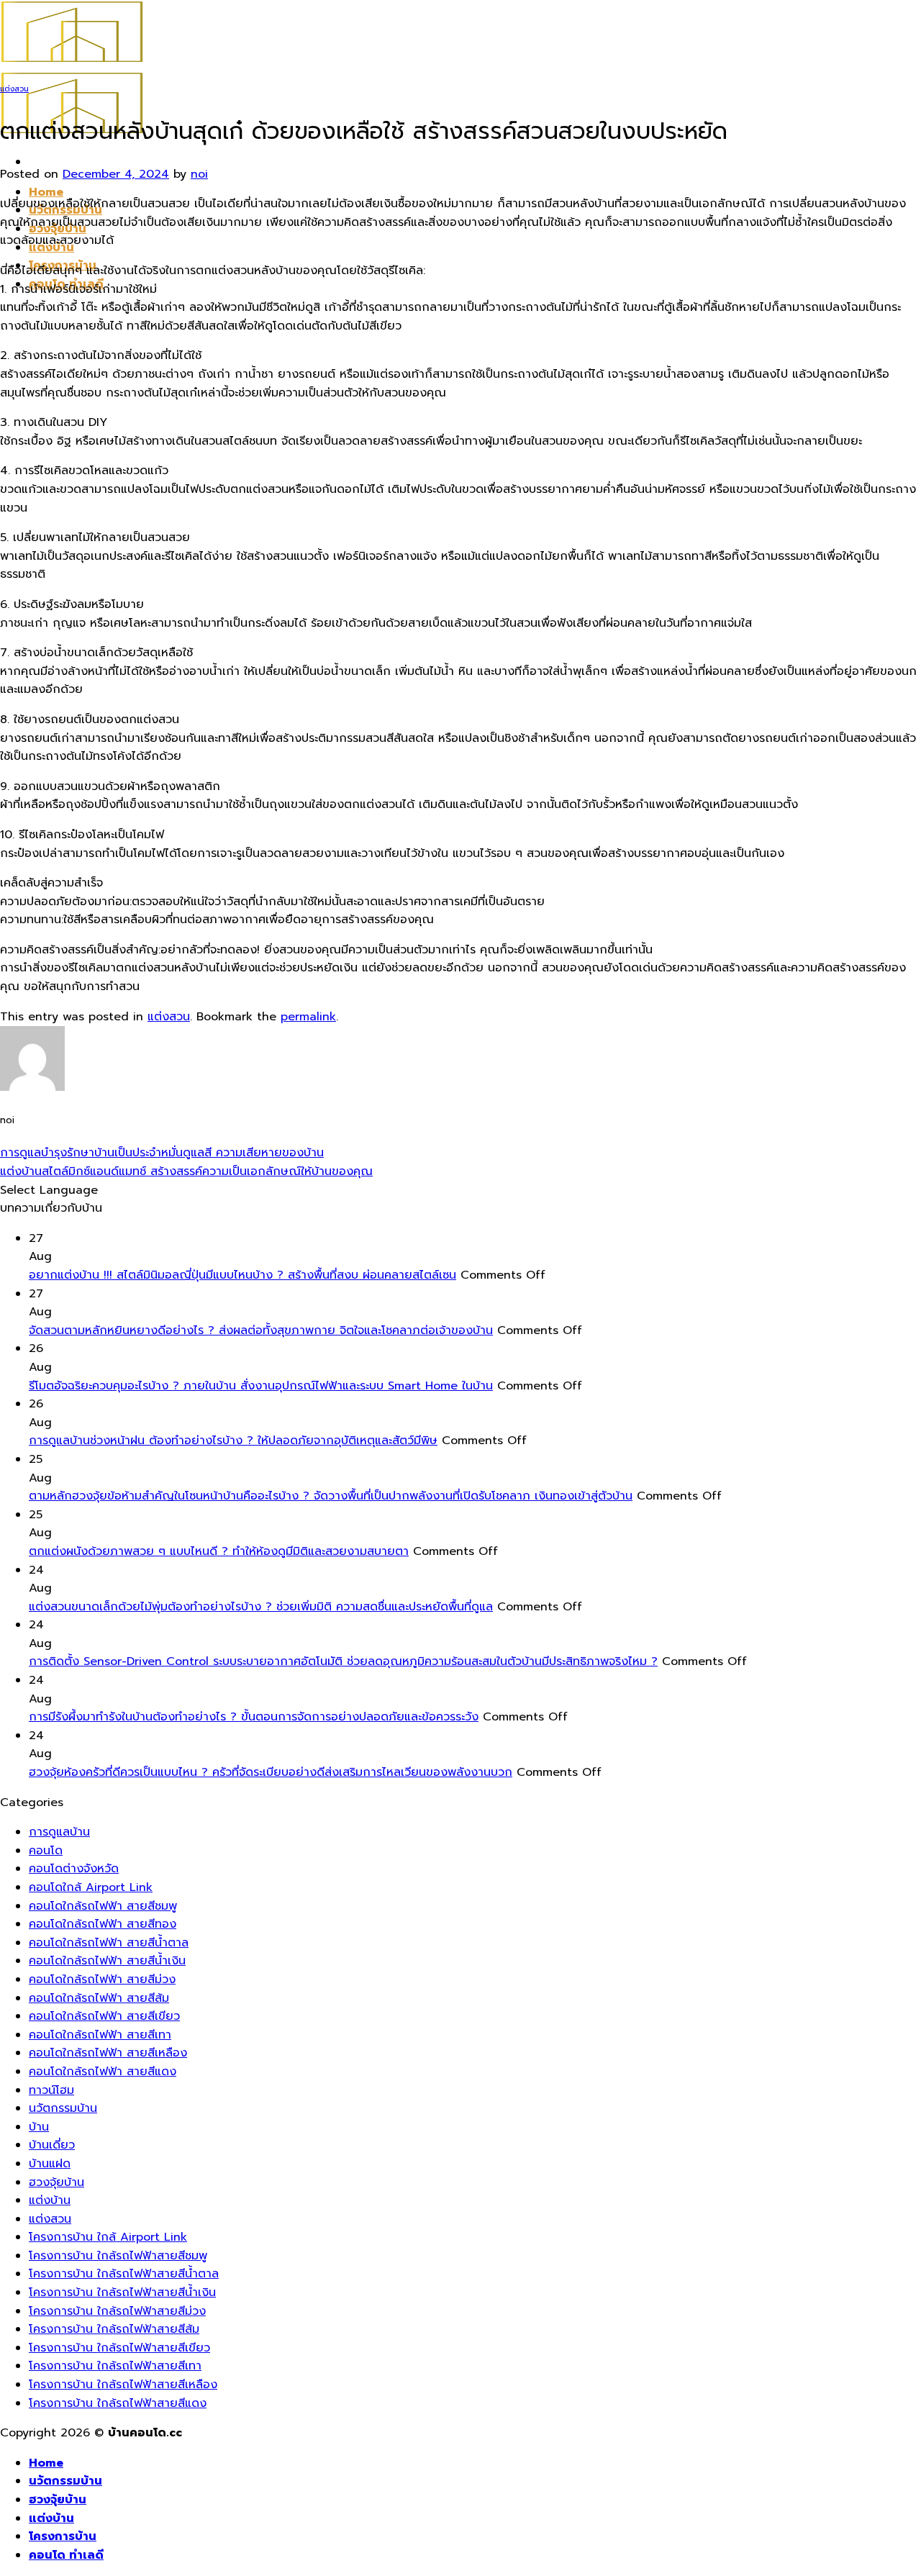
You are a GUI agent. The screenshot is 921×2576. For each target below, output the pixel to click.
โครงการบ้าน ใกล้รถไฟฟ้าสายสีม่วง (117, 2311)
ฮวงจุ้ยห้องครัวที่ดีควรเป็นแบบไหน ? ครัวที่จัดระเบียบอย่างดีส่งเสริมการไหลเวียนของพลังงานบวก (271, 1772)
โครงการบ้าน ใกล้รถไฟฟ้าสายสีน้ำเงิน (122, 2292)
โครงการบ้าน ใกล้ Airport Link (108, 2237)
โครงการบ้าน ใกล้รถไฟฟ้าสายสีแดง (118, 2403)
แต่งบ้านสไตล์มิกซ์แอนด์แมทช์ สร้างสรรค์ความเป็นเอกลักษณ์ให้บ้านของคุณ (186, 1171)
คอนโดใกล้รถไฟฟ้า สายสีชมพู (103, 1906)
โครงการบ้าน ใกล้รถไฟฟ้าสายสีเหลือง (123, 2385)
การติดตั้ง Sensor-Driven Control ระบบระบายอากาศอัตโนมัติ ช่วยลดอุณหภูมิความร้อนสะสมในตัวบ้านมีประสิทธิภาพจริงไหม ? (343, 1661)
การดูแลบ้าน (59, 1832)
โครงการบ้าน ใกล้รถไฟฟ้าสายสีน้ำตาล (124, 2274)
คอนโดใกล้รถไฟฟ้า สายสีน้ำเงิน (107, 1961)
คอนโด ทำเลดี (66, 2555)
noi (199, 174)
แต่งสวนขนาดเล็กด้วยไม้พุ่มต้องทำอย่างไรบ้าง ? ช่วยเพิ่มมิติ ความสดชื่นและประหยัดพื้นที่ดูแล (261, 1607)
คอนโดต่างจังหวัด (74, 1869)
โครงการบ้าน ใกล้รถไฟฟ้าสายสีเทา (115, 2366)
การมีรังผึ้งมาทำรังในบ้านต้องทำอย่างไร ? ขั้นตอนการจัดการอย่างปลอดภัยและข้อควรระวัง (254, 1717)
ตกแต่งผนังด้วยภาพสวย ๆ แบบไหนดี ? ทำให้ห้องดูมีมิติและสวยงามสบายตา (219, 1551)
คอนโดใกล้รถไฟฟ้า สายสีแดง (103, 2072)
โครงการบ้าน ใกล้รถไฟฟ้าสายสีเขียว (119, 2348)
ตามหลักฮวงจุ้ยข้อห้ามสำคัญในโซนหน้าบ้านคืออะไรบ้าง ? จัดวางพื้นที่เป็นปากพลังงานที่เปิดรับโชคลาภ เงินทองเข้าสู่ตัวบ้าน (331, 1496)
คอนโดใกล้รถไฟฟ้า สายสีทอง (103, 1924)
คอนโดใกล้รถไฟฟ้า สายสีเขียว (104, 2016)
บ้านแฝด (50, 2164)
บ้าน (39, 2127)
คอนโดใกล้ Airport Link (91, 1887)
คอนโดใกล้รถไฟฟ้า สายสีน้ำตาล (109, 1943)
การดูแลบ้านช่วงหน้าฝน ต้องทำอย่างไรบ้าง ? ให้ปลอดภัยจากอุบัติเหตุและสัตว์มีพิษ (233, 1441)
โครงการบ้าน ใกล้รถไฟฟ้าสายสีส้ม (114, 2329)
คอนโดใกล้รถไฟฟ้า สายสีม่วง (102, 1979)
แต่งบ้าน (50, 2200)
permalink (308, 1017)
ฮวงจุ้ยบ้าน (56, 2182)
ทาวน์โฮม (51, 2090)
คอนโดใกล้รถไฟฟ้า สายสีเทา (100, 2035)
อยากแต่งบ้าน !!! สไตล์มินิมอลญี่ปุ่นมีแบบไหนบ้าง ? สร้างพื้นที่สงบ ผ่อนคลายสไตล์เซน (242, 1275)
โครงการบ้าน (63, 2536)
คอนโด (46, 1851)
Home (46, 192)
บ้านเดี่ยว (52, 2145)
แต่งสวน (14, 89)
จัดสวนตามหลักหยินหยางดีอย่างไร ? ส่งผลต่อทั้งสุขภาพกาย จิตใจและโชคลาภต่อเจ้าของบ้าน (261, 1330)
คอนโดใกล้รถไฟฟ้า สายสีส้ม (99, 1998)
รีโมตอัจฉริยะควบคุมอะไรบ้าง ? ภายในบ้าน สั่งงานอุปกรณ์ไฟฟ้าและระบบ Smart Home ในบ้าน (261, 1386)
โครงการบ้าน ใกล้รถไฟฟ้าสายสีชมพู (118, 2256)
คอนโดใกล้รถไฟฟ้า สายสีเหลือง (108, 2053)
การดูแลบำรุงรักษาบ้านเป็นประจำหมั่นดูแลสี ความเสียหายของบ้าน (162, 1153)
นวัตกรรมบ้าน (63, 2108)
